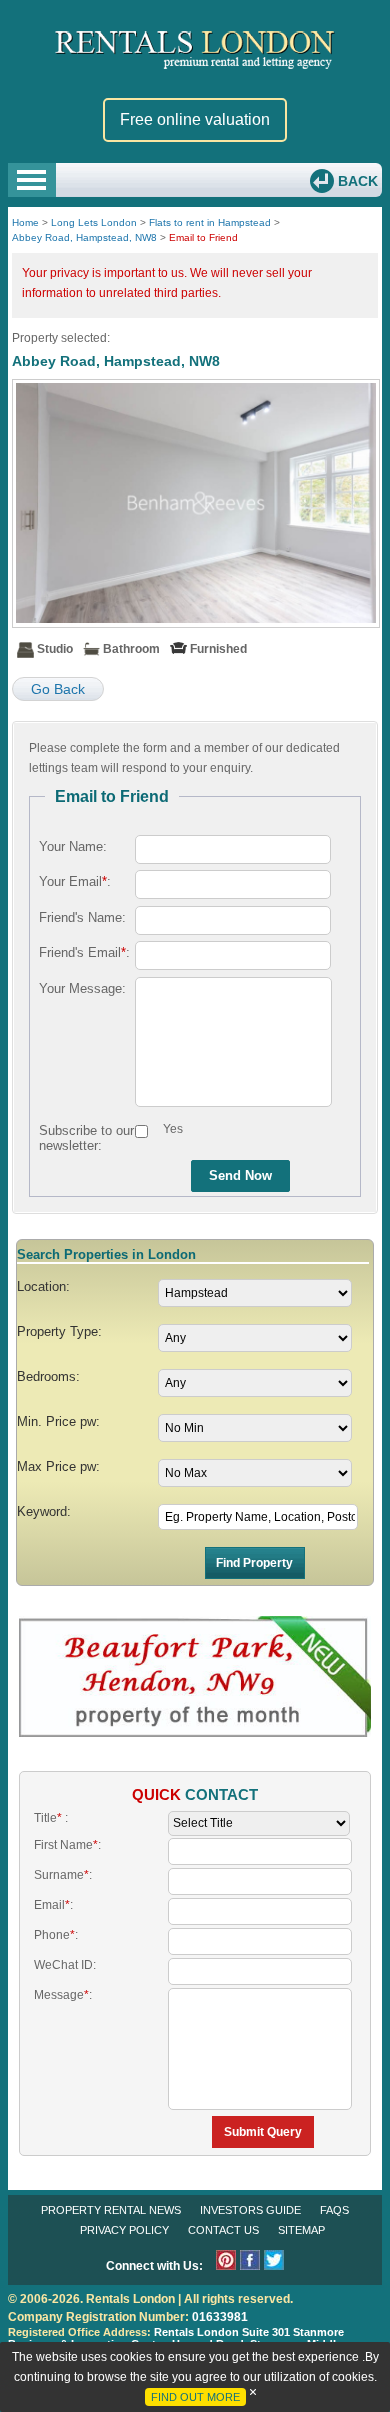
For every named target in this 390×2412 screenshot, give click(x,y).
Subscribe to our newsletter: (86, 1138)
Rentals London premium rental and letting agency (195, 48)
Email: (53, 1905)
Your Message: (82, 988)
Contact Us (223, 2230)
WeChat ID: (65, 1965)
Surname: (63, 1875)
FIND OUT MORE (195, 2397)
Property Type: (59, 1331)
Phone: (56, 1935)
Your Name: (73, 846)
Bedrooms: (48, 1376)
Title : (51, 1818)
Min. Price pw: (58, 1421)
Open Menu (32, 180)
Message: (63, 1995)
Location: (43, 1286)
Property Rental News (111, 2210)
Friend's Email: (84, 952)
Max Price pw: (58, 1466)
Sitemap (301, 2230)
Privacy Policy (124, 2230)
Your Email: (75, 881)
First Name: (67, 1845)
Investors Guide (250, 2210)
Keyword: (44, 1511)
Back (356, 181)
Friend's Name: (82, 917)
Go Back (58, 689)
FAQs (334, 2210)
